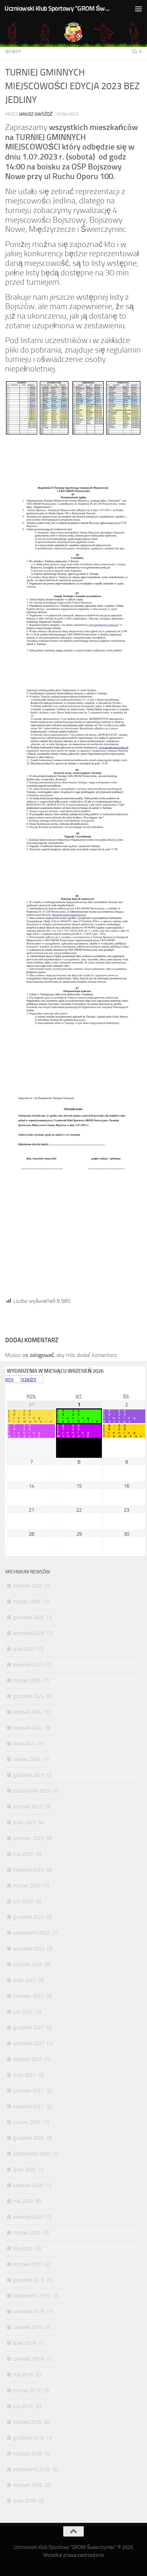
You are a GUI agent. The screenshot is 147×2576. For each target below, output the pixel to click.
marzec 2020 (27, 2233)
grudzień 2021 (28, 2028)
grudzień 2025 (28, 1617)
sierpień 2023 (28, 1807)
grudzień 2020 (28, 2138)
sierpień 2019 (28, 2327)
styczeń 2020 (27, 2264)
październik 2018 (31, 2469)
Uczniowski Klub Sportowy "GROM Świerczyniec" (57, 8)
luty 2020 (23, 2248)
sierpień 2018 (28, 2485)
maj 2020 (23, 2201)
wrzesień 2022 (29, 1949)
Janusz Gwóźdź (36, 114)
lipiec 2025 (24, 1649)
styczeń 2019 (27, 2422)
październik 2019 (31, 2296)
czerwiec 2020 (28, 2185)
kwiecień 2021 (28, 2106)
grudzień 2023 (28, 1775)
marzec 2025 (27, 1680)
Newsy (13, 52)
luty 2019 (23, 2406)
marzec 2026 (27, 1602)
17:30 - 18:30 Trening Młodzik (26, 1431)
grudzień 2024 (28, 1696)
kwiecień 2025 (28, 1665)
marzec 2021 (27, 2122)
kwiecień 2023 (28, 1870)
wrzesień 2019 (29, 2312)
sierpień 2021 (28, 2059)
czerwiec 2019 (28, 2359)
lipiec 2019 (24, 2343)
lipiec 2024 (24, 1744)
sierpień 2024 (28, 1728)
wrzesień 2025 (29, 1633)
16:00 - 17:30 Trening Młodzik (75, 1431)
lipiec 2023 (24, 1822)
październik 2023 (31, 1791)
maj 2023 (23, 1854)
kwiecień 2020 (28, 2217)
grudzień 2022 (28, 1917)
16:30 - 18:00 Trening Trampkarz (31, 1416)
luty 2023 (23, 1901)
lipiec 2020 (24, 2170)
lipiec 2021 (24, 2075)
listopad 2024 (27, 1712)
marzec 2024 (27, 1759)
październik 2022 (31, 1933)
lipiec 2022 (24, 1980)
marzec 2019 (27, 2390)
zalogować (42, 1355)
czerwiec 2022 (28, 1996)
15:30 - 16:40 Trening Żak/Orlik (79, 1416)
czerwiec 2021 (28, 2091)
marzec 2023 (27, 1886)
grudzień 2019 (28, 2280)
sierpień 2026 (28, 1586)
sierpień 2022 (28, 1964)
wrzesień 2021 (29, 2043)
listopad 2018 (27, 2454)
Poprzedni (25, 1379)
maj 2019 (23, 2375)
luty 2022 (23, 2012)
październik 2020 (31, 2154)
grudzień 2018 (28, 2438)
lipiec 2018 (24, 2501)
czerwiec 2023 (28, 1838)
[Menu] (138, 9)
